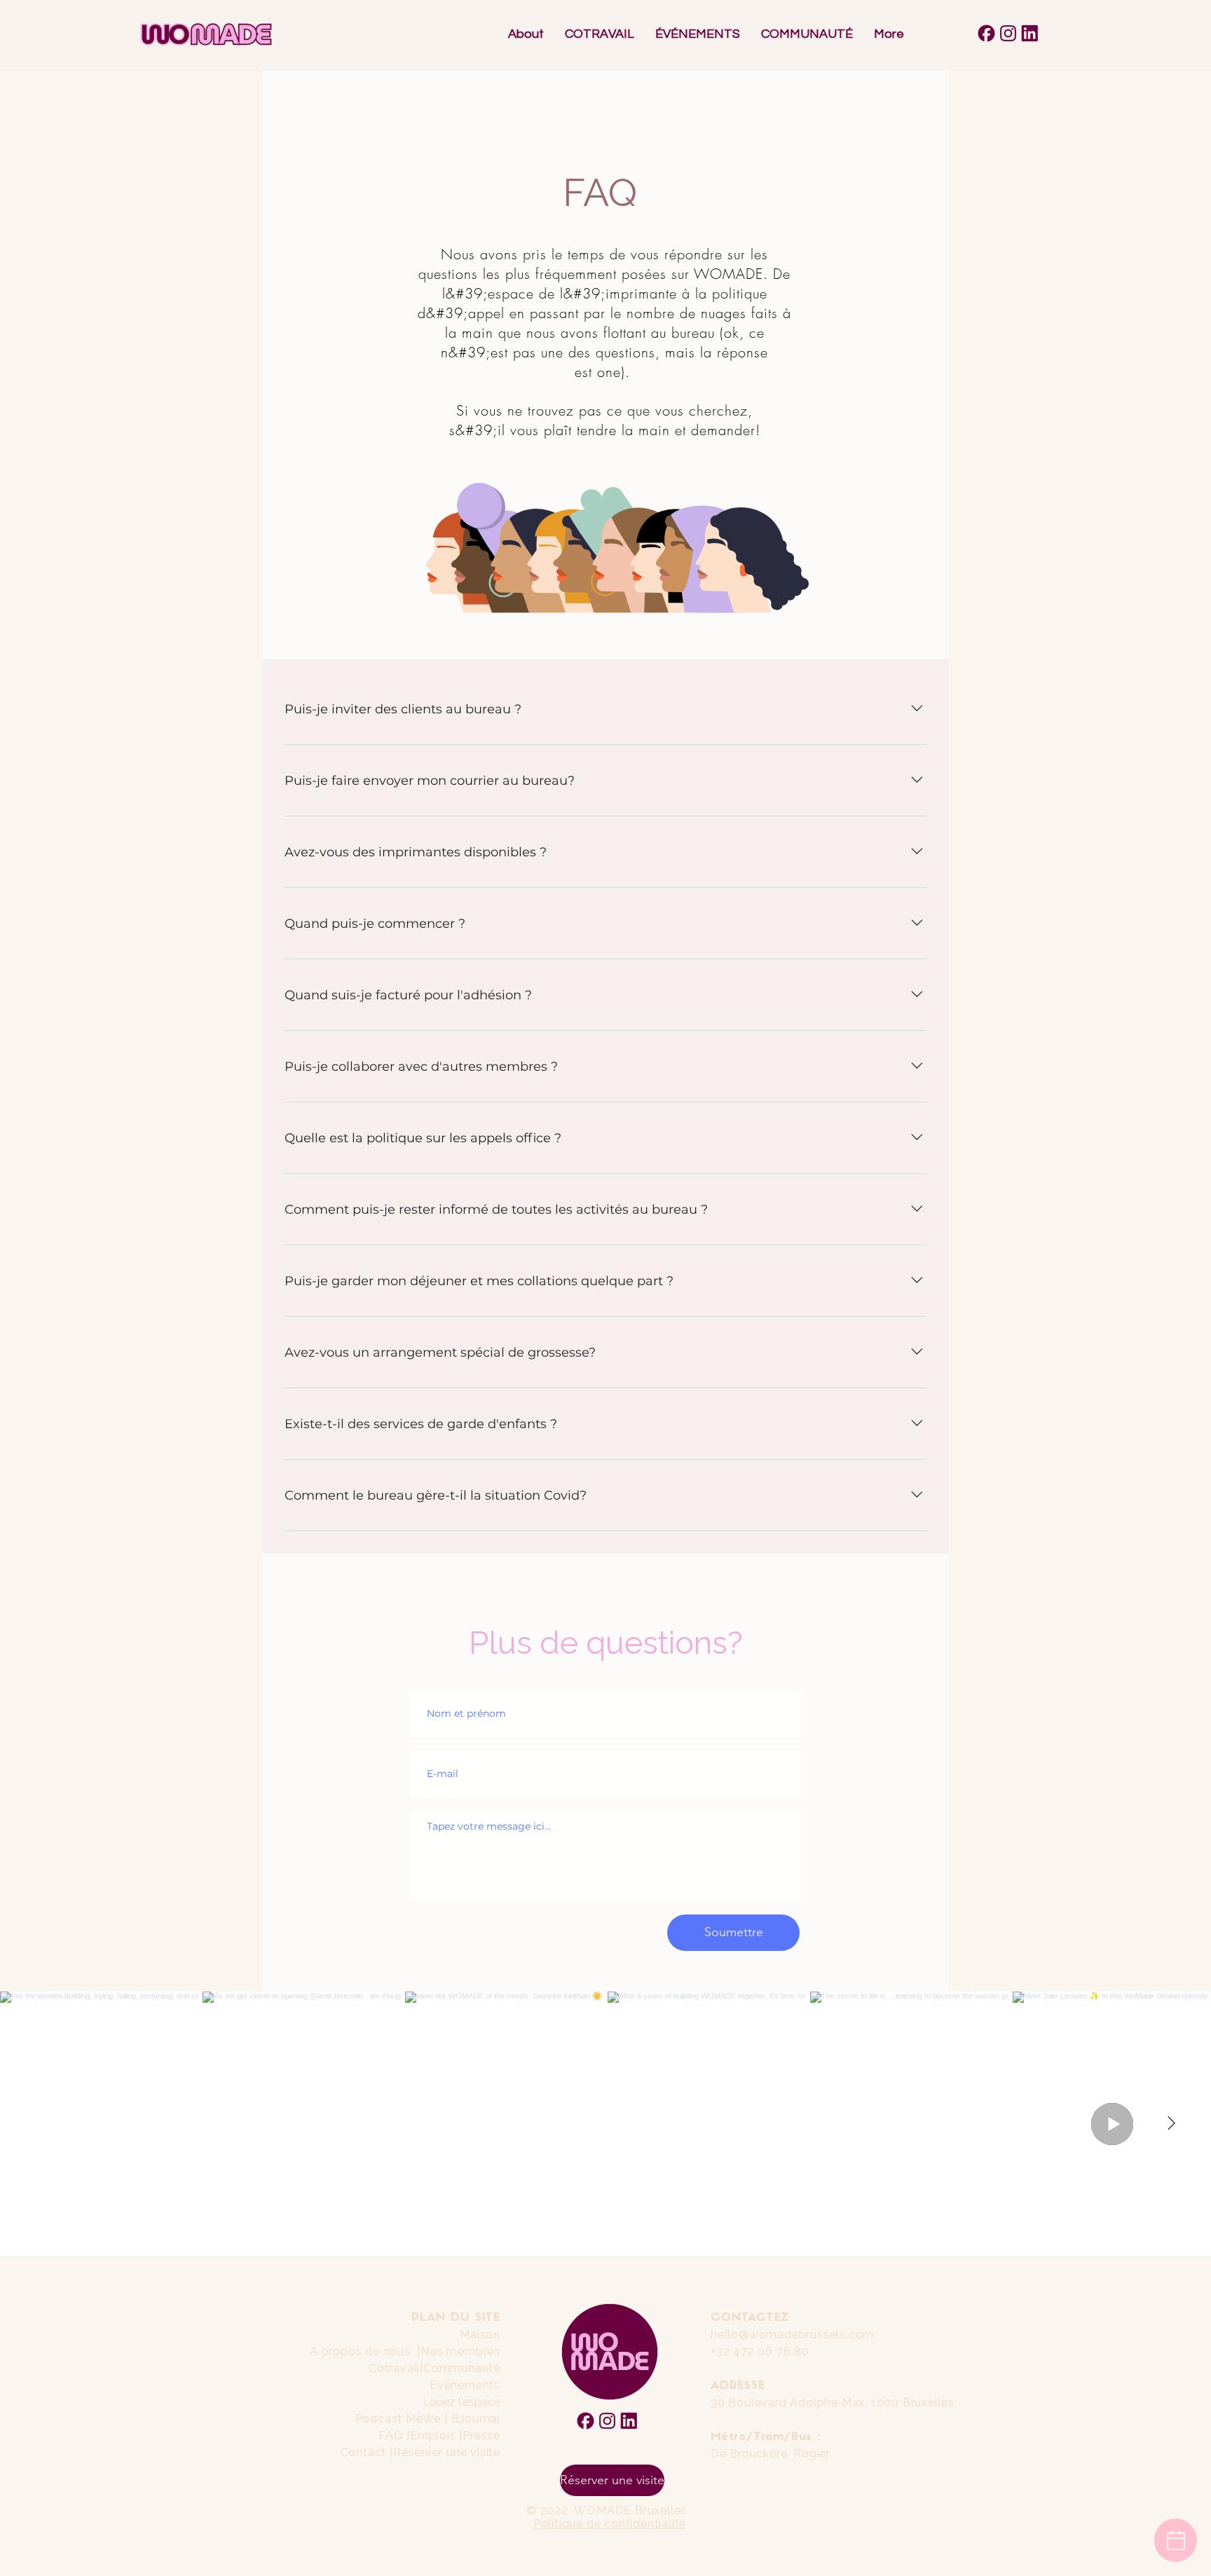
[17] (1008, 33)
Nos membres (460, 2351)
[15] (1030, 33)
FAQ (391, 2435)
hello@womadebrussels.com (792, 2335)
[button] (600, 34)
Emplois (435, 2435)
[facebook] (986, 33)
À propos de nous (360, 2351)
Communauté (462, 2368)
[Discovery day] (1176, 2540)
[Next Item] (1171, 2124)
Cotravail (394, 2368)
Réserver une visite (447, 2452)
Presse (481, 2435)
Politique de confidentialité (610, 2524)
